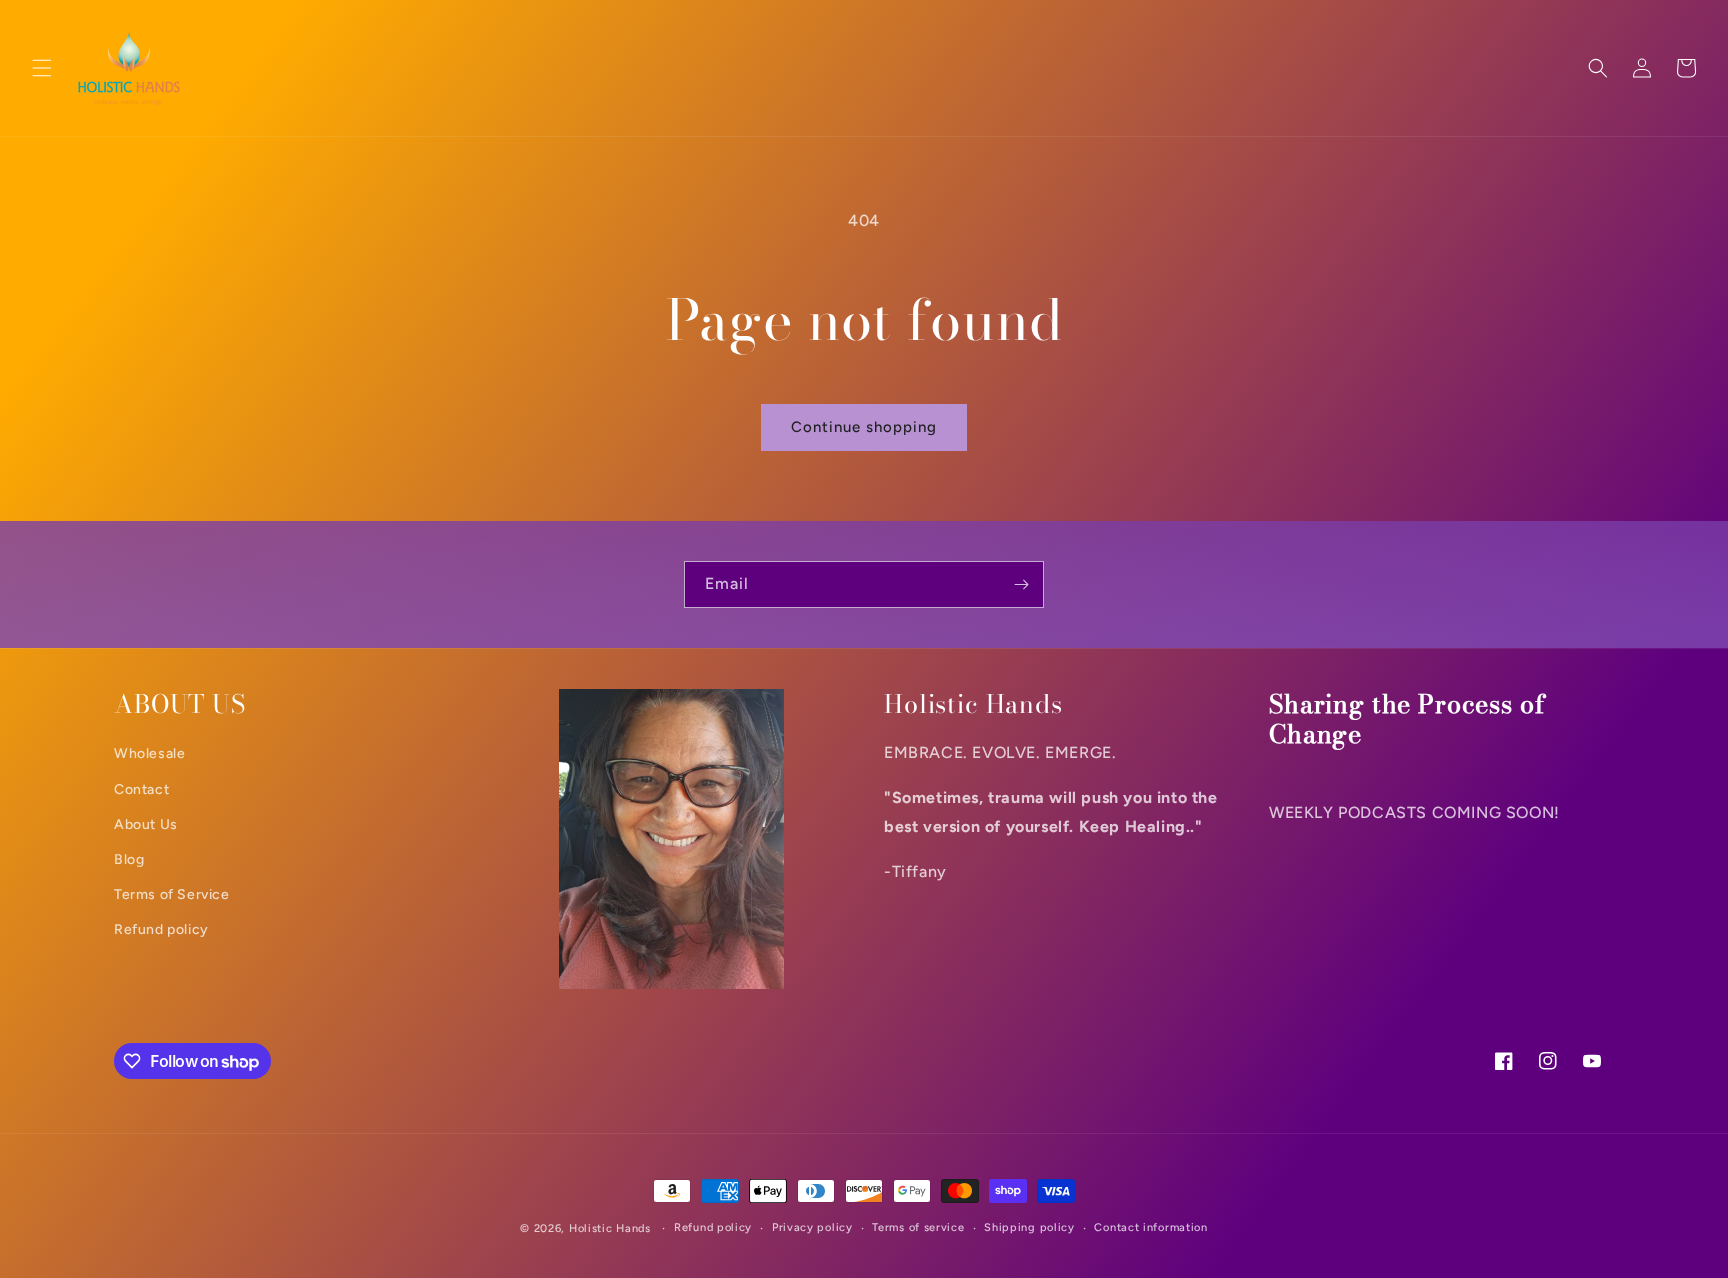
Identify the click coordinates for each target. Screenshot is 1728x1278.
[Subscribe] (1021, 584)
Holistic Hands (610, 1228)
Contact (141, 789)
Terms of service (918, 1227)
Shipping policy (1029, 1227)
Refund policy (161, 929)
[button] (42, 68)
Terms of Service (172, 894)
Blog (129, 859)
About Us (146, 824)
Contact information (1150, 1227)
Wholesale (149, 753)
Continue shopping (864, 427)
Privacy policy (812, 1227)
